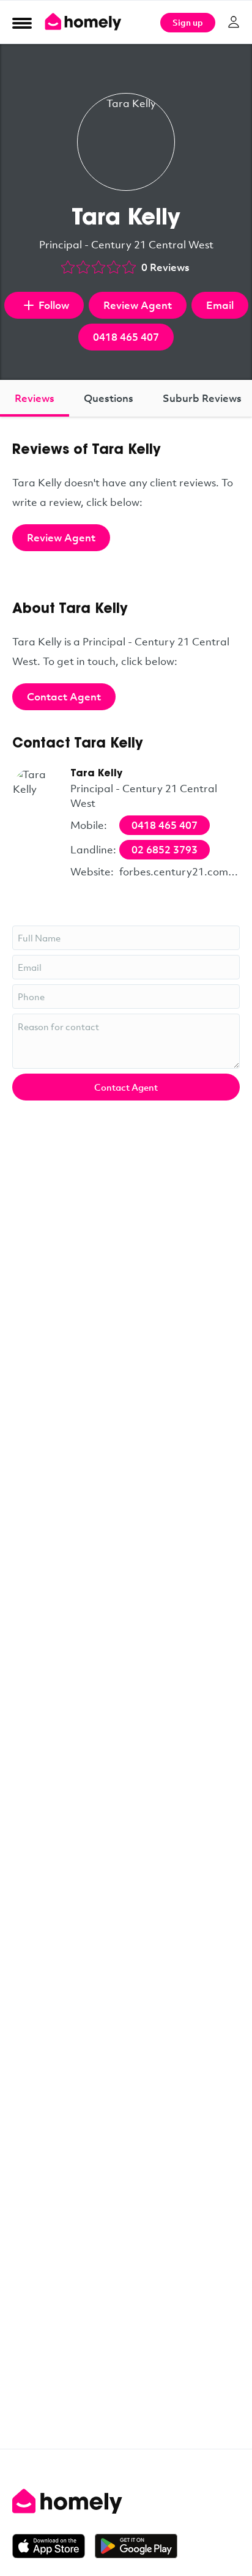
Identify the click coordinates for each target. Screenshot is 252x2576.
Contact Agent (64, 696)
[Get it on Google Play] (136, 2546)
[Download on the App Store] (54, 2546)
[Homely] (126, 2501)
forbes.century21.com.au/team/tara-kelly (180, 871)
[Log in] (234, 22)
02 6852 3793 (165, 849)
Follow (54, 305)
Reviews (35, 398)
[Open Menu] (22, 23)
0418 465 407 (126, 337)
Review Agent (138, 305)
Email (220, 305)
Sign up (188, 22)
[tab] (35, 398)
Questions (109, 398)
